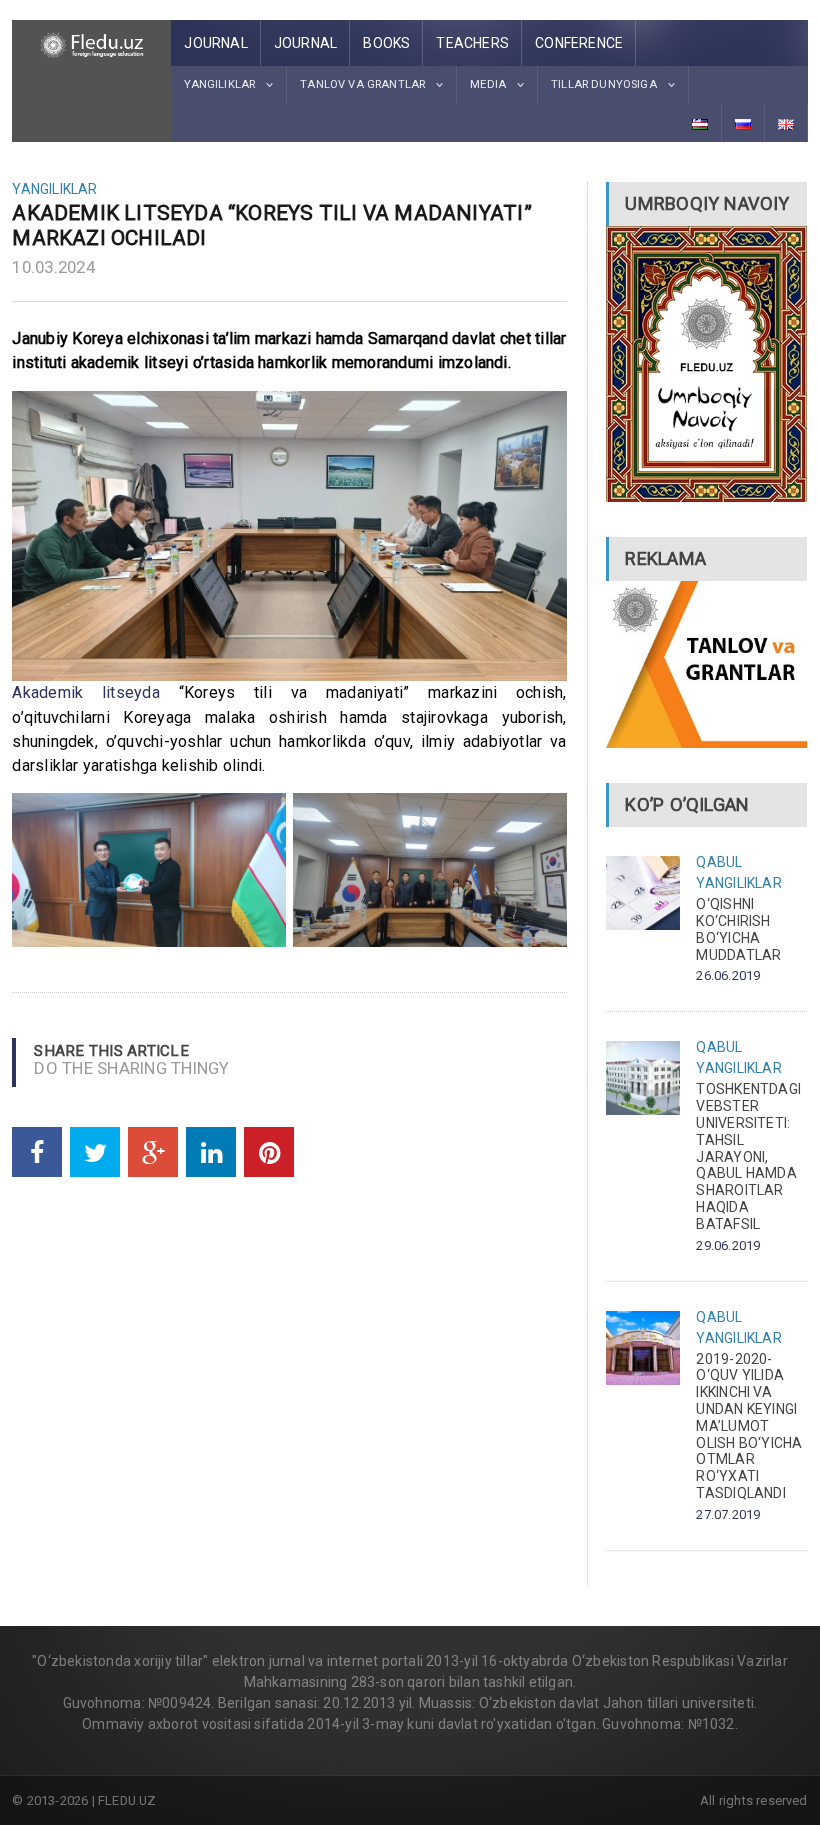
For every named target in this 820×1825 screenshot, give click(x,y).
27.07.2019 (728, 1514)
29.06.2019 (728, 1245)
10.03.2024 (53, 267)
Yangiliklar (54, 189)
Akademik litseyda (86, 692)
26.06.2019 (728, 975)
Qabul (719, 862)
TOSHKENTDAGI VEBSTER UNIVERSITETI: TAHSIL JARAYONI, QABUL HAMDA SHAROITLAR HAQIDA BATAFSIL (748, 1156)
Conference (579, 43)
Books (386, 43)
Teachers (472, 43)
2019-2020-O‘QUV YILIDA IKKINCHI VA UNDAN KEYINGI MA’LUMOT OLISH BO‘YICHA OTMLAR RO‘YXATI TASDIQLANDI (749, 1426)
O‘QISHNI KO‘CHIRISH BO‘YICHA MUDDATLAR (738, 929)
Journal (215, 43)
